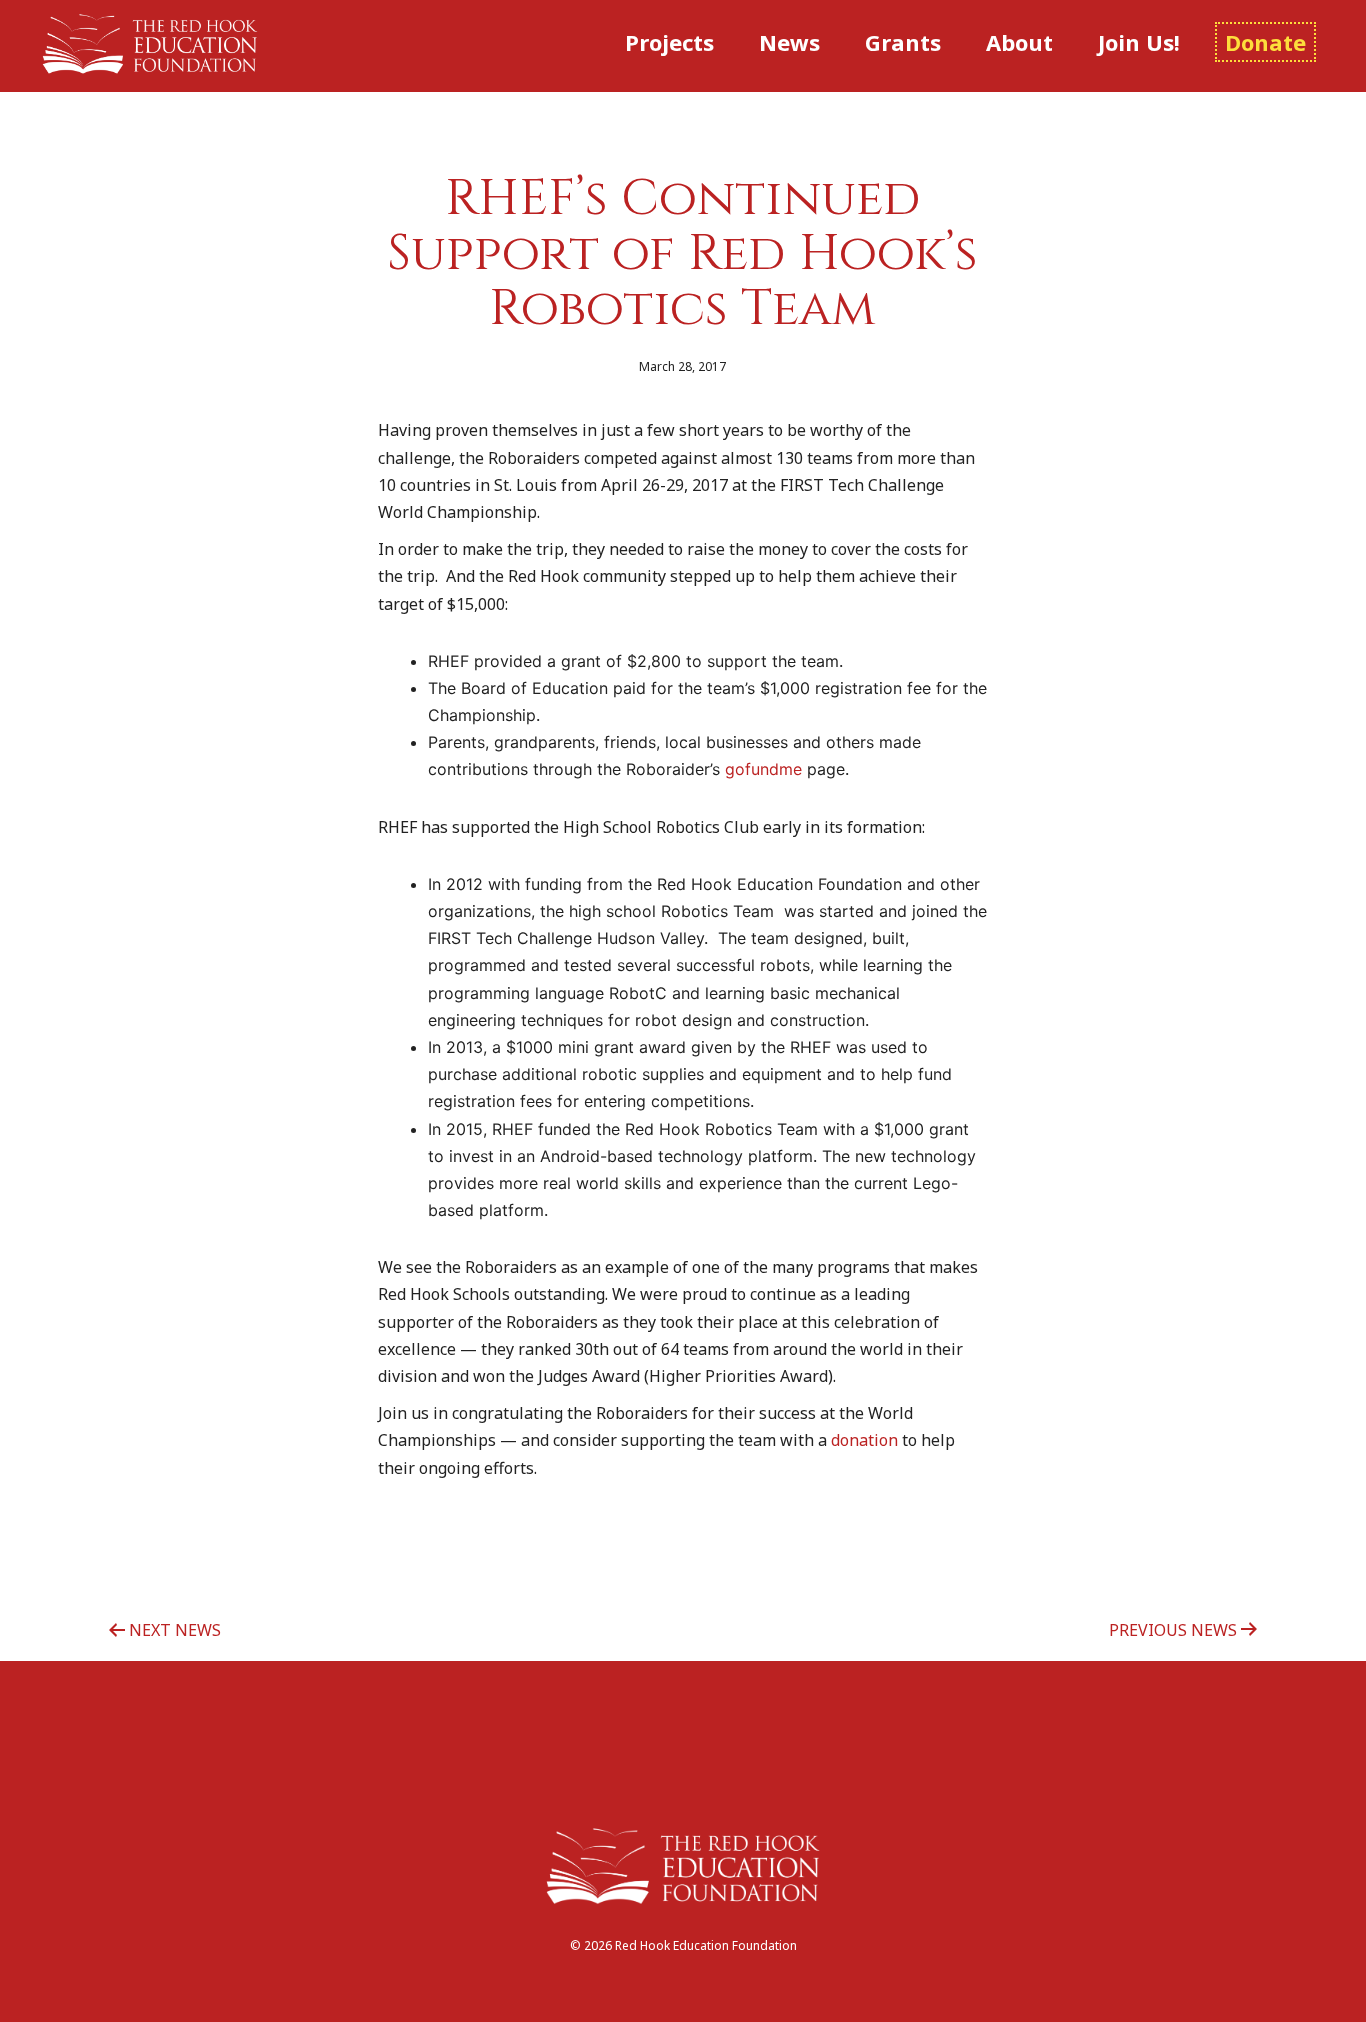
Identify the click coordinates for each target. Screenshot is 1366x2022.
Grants (903, 42)
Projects (669, 42)
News (789, 42)
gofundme (763, 769)
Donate (1265, 42)
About (1019, 42)
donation (864, 1440)
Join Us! (1139, 42)
